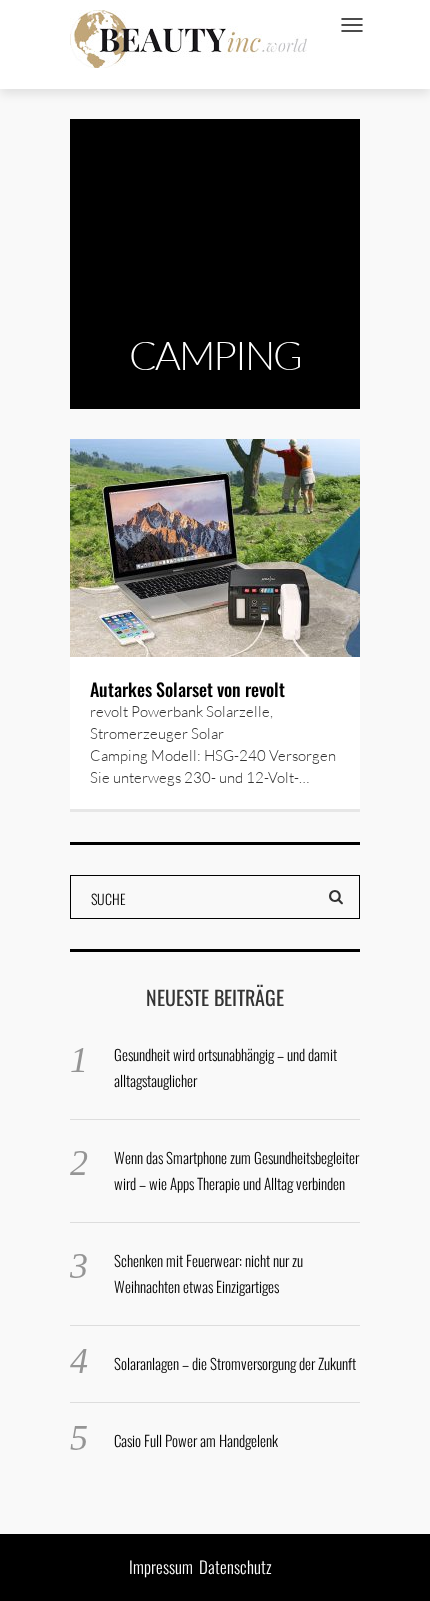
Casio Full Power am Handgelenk (196, 1440)
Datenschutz (235, 1566)
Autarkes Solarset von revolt (187, 689)
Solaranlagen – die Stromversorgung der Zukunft (235, 1363)
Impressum (161, 1566)
